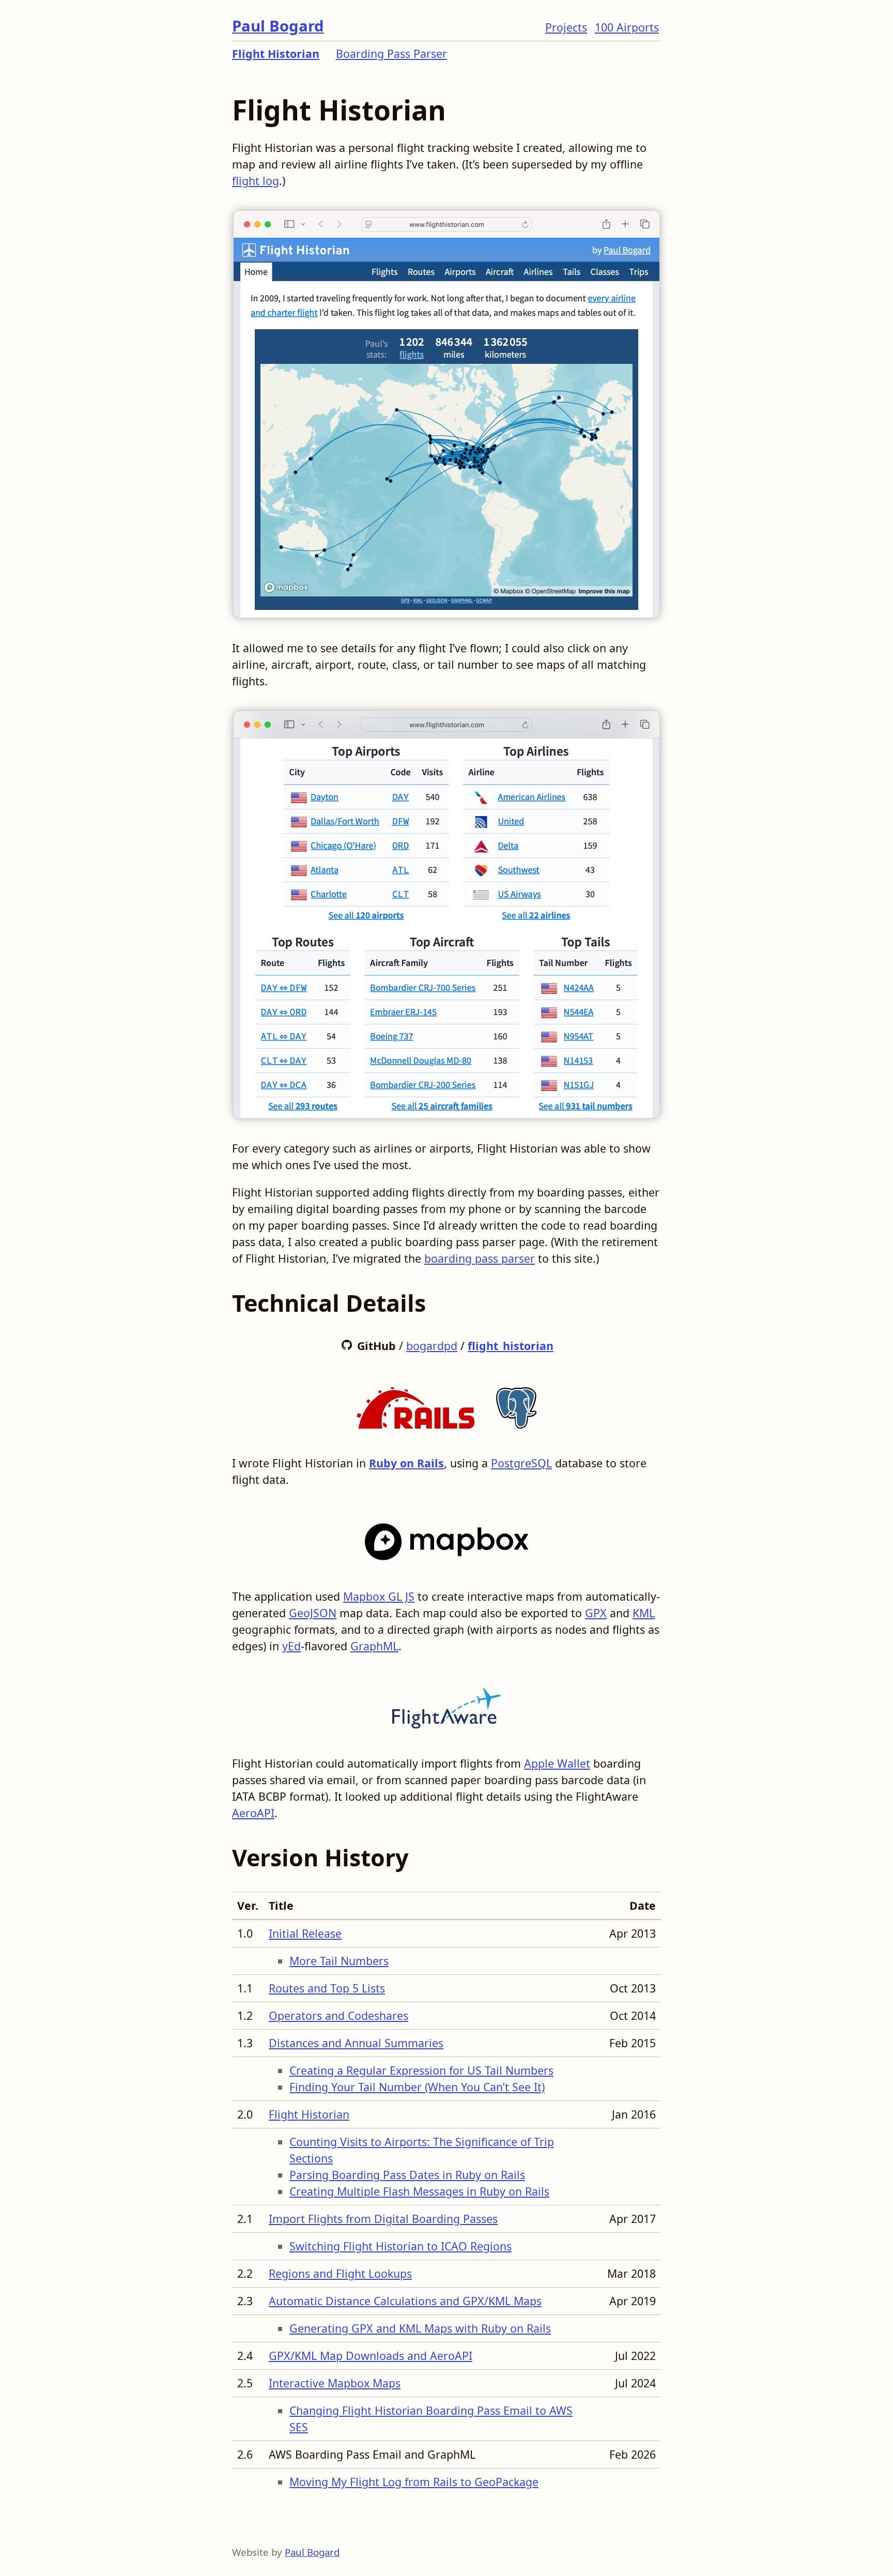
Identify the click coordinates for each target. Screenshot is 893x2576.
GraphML (374, 1646)
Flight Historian (276, 53)
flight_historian (511, 1346)
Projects (566, 27)
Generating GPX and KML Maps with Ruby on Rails (420, 2328)
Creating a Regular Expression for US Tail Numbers (421, 2070)
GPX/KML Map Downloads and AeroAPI (371, 2356)
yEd (291, 1646)
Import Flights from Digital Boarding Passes (383, 2219)
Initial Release (305, 1933)
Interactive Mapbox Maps (335, 2383)
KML (644, 1613)
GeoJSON (313, 1613)
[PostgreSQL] (516, 1405)
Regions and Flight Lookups (340, 2273)
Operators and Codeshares (338, 2015)
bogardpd (432, 1346)
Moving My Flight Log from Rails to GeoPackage (414, 2482)
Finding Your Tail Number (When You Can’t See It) (417, 2087)
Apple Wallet (557, 1763)
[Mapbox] (447, 1538)
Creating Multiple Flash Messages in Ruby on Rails (419, 2191)
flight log (256, 181)
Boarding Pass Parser (391, 53)
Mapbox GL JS (379, 1596)
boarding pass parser (480, 1258)
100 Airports (627, 27)
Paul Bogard (278, 26)
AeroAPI (253, 1813)
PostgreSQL (521, 1463)
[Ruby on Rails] (415, 1405)
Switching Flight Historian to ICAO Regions (401, 2246)
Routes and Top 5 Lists (327, 1988)
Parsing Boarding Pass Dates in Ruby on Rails (407, 2175)
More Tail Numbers (339, 1961)
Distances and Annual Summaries (356, 2043)
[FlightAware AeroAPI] (446, 1705)
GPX (596, 1613)
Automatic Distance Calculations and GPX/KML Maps (405, 2301)
